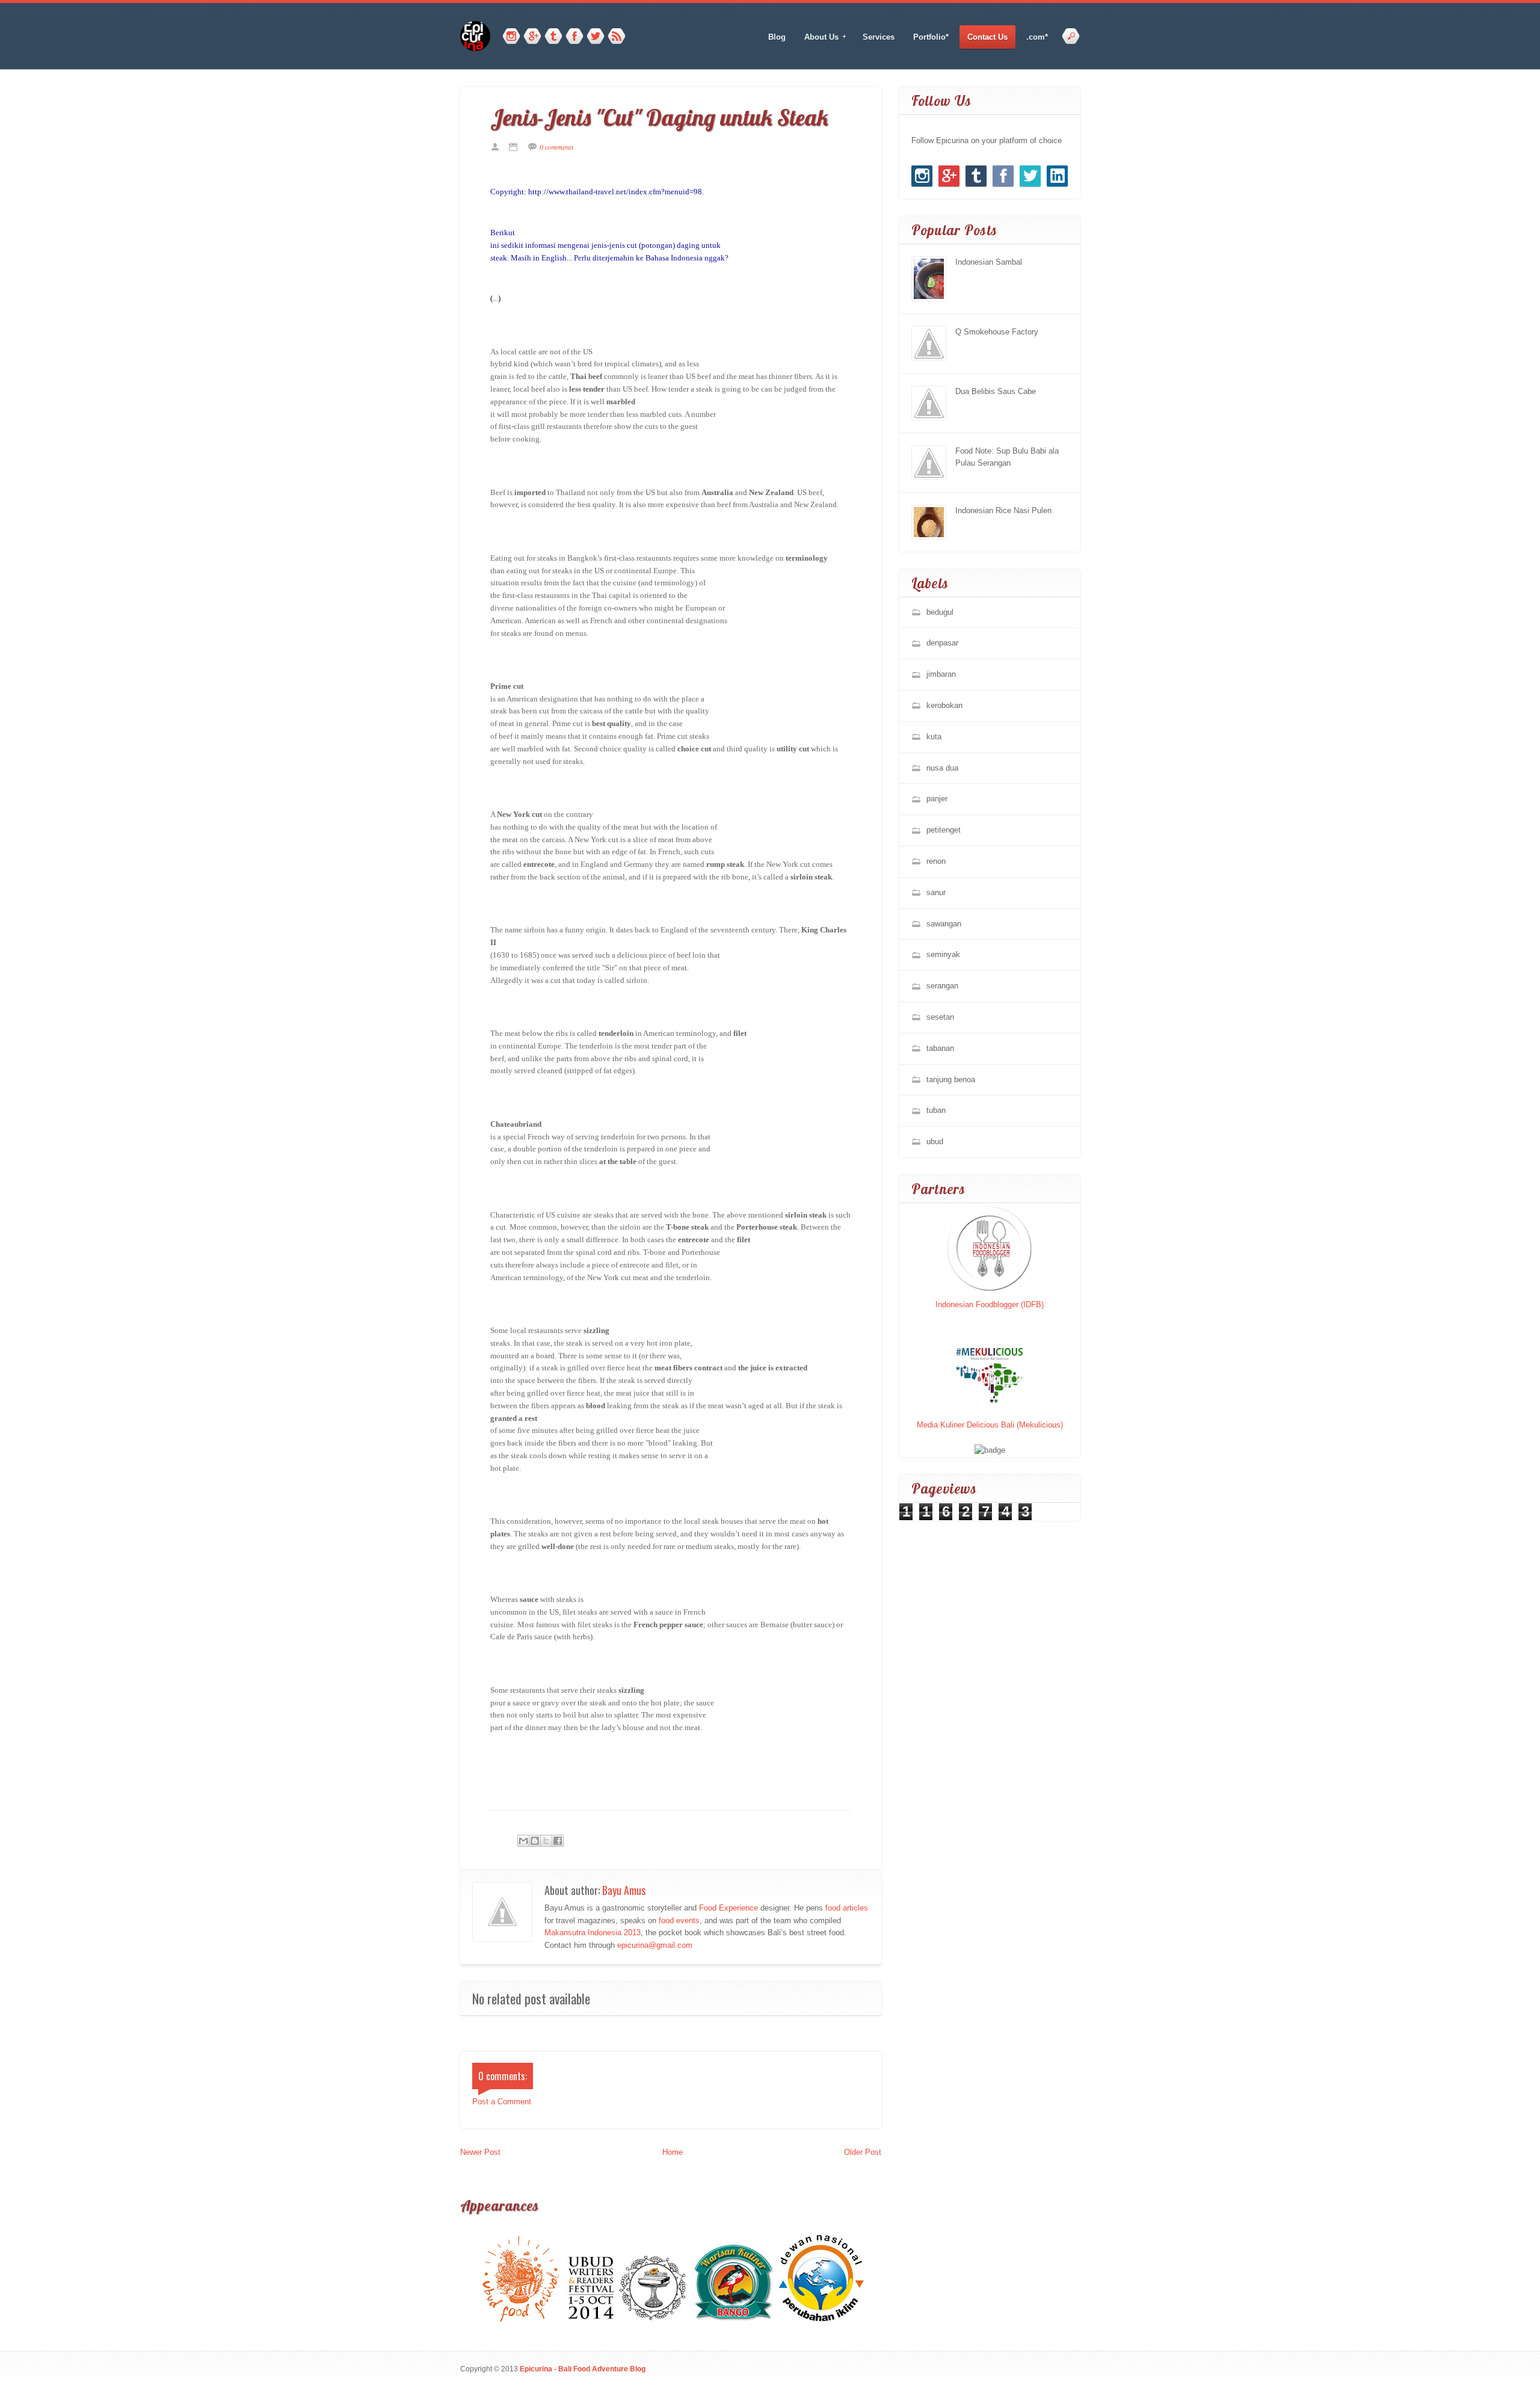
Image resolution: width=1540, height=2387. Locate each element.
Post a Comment (502, 2102)
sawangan (944, 924)
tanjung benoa (951, 1080)
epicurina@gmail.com (655, 1945)
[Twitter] (596, 37)
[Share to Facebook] (558, 1841)
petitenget (944, 830)
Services (879, 37)
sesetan (940, 1017)
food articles (847, 1908)
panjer (937, 799)
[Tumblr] (553, 37)
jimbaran (941, 674)
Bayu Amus (624, 1890)
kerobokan (944, 705)
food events (679, 1920)
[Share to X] (546, 1841)
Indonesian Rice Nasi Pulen (1003, 510)
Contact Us (987, 37)
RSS (617, 37)
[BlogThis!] (535, 1841)
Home (673, 2152)
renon (936, 861)
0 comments (557, 147)
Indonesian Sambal (989, 262)
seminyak (943, 954)
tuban (936, 1110)
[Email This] (523, 1841)
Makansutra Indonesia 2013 (593, 1933)
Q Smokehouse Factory (997, 332)
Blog (777, 37)
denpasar (942, 643)
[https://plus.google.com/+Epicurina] (532, 37)
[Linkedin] (1057, 176)
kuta (934, 737)
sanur (936, 892)
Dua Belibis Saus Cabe (996, 391)
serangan (942, 986)
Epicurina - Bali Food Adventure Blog (583, 2369)
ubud (935, 1141)
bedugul (940, 612)
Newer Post (480, 2152)
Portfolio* (931, 37)
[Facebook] (574, 37)
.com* (1037, 37)
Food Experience (728, 1908)
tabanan (940, 1048)
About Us (818, 37)
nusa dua (942, 768)
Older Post (863, 2152)
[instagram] (511, 37)
